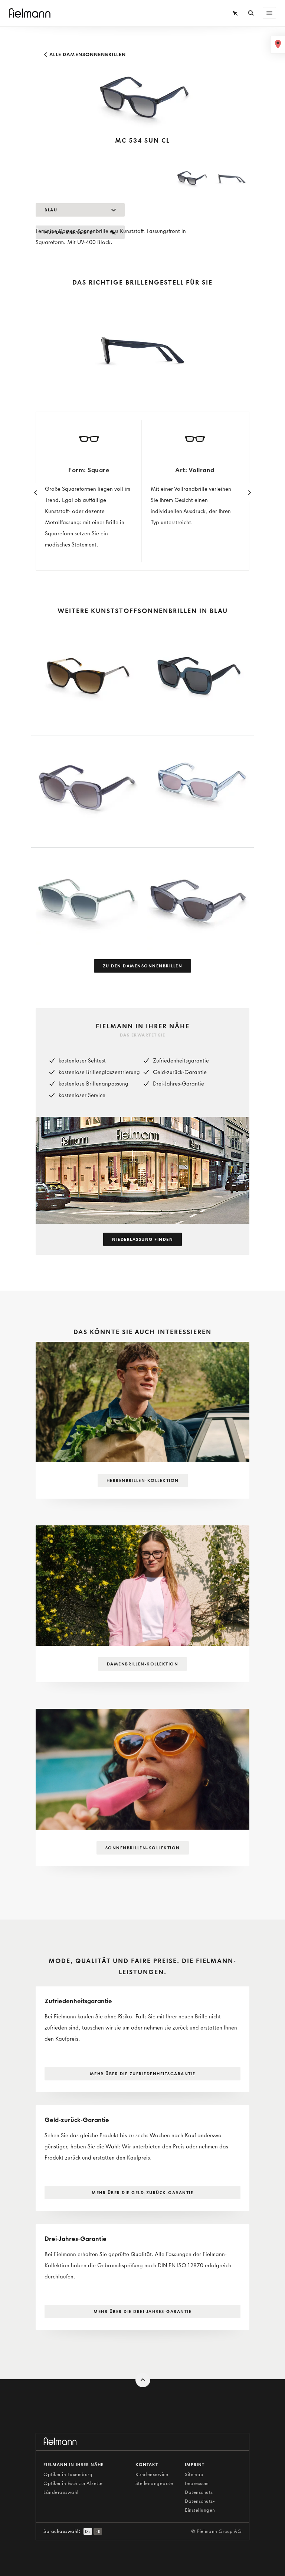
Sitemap (194, 2474)
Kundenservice (152, 2474)
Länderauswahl (61, 2492)
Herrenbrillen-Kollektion (143, 1480)
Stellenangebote (154, 2483)
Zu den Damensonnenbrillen (143, 966)
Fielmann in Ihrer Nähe (73, 2465)
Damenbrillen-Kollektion (143, 1664)
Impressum (197, 2483)
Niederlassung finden (142, 1239)
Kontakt (147, 2465)
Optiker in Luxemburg (68, 2474)
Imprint (195, 2465)
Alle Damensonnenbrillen (87, 54)
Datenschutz (199, 2492)
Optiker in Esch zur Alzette (73, 2483)
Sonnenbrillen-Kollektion (143, 1848)
